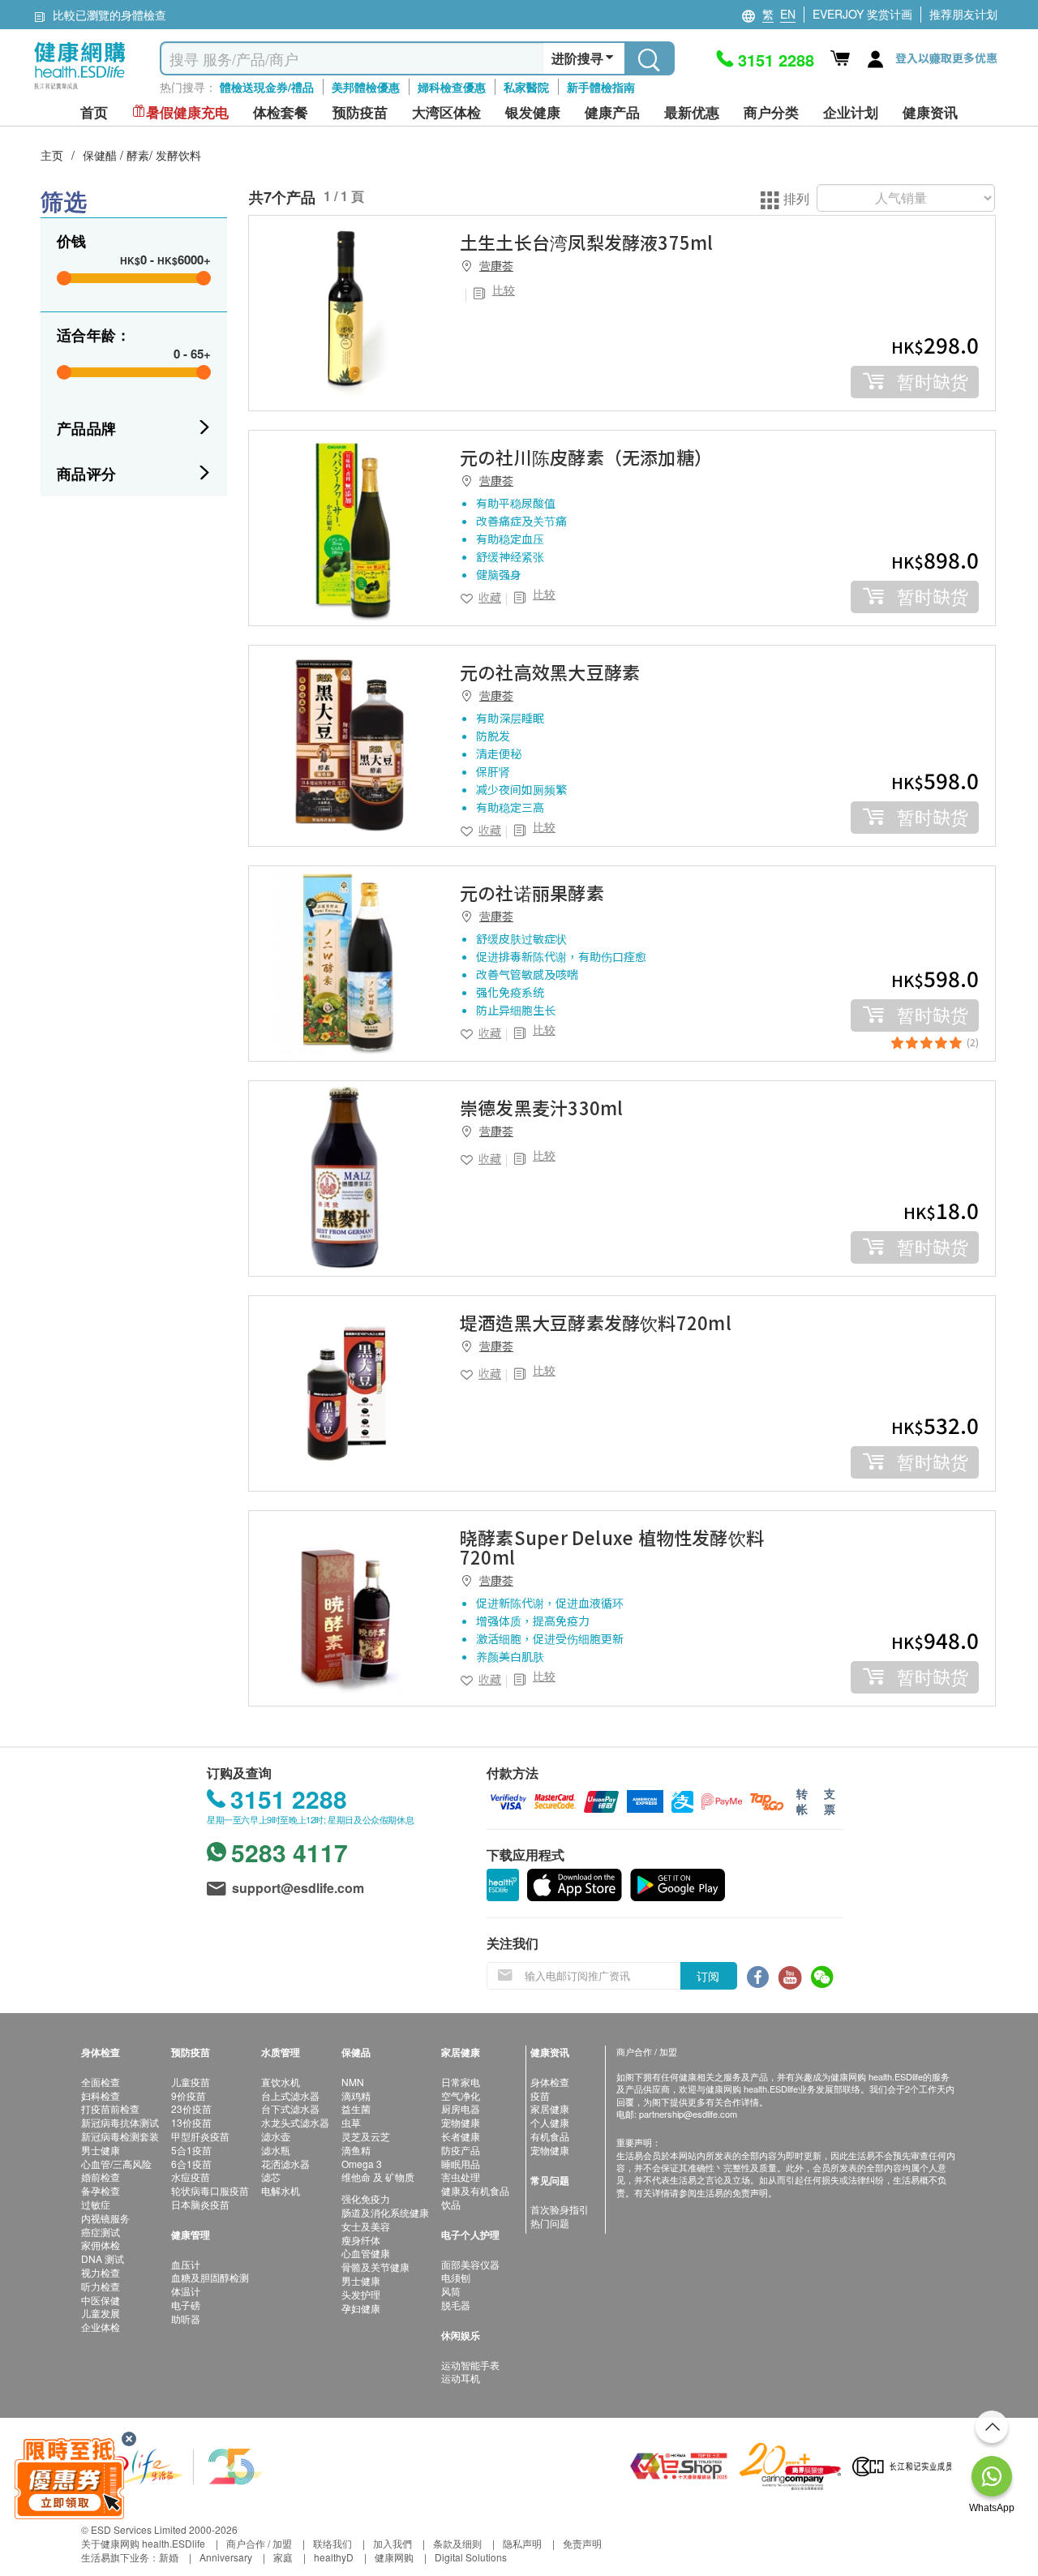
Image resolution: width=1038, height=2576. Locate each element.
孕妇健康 (361, 2308)
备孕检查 (101, 2190)
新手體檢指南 (601, 87)
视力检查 (101, 2272)
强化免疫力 (366, 2198)
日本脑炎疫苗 (200, 2204)
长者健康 (461, 2136)
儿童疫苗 (191, 2082)
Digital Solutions (471, 2557)
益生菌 (356, 2108)
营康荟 (496, 265)
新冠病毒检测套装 (120, 2136)
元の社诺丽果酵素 (532, 892)
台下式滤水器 (290, 2108)
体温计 (186, 2291)
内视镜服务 (105, 2218)
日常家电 (461, 2082)
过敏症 (96, 2204)
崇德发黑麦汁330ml (541, 1107)
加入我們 (392, 2543)
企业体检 (101, 2327)
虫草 (351, 2122)
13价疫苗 (191, 2122)
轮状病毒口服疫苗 (210, 2190)
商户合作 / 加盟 (259, 2543)
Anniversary (226, 2557)
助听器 (186, 2318)
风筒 (451, 2291)
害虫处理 (461, 2177)
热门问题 (550, 2223)
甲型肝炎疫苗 (200, 2136)
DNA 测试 (103, 2258)
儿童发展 (101, 2313)
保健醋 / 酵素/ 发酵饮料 (142, 155)
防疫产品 (461, 2150)
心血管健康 (366, 2253)
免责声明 (582, 2543)
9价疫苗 (189, 2095)
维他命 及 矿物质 (378, 2177)
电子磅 (186, 2305)
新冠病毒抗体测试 (120, 2122)
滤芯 (271, 2177)
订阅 (708, 1976)
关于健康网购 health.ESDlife (143, 2543)
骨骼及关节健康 (375, 2267)
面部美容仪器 (470, 2264)
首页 (94, 112)
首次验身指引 (560, 2209)
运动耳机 (461, 2378)
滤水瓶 (276, 2150)
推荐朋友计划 (963, 14)
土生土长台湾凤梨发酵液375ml (587, 242)
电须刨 (456, 2277)
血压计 (186, 2264)
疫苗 (540, 2095)
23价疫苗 (191, 2108)
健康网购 (394, 2557)
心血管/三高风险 (116, 2164)
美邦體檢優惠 (366, 87)
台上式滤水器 (290, 2095)
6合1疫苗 (191, 2164)
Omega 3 (362, 2164)
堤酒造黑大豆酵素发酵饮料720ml (596, 1322)
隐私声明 (522, 2543)
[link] (346, 313)
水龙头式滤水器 (295, 2122)
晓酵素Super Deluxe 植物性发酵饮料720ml (612, 1547)
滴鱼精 (356, 2150)
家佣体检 (101, 2245)
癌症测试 (101, 2232)
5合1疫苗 (191, 2150)
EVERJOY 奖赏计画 (862, 14)
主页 (52, 155)
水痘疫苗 (191, 2177)
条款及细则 (457, 2543)
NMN (353, 2082)
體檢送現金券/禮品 (267, 87)
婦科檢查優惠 (452, 87)
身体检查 (550, 2082)
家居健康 (550, 2108)
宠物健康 (461, 2122)
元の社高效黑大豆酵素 (550, 672)
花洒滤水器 (285, 2164)
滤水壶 (276, 2136)
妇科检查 (101, 2095)
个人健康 (550, 2122)
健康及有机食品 (475, 2190)
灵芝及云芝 (366, 2136)
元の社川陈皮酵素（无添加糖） (586, 457)
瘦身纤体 (361, 2240)
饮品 (451, 2204)
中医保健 (101, 2300)
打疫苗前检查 (110, 2108)
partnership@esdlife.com (688, 2114)
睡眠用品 (461, 2164)
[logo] (80, 90)
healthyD (334, 2557)
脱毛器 (456, 2305)
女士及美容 (366, 2226)
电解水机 (281, 2190)
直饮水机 (281, 2082)
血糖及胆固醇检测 (210, 2277)
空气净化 (461, 2095)
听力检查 (101, 2286)
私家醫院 (526, 87)
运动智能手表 (470, 2365)
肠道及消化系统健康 (385, 2212)
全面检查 (101, 2082)
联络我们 (332, 2543)
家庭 (283, 2557)
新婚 (169, 2557)
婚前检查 (101, 2177)
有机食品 (550, 2136)
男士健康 (101, 2150)
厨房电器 (461, 2108)
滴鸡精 (356, 2095)
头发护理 (361, 2294)
